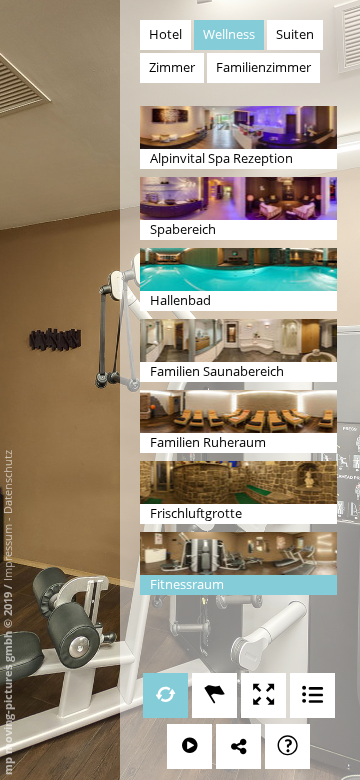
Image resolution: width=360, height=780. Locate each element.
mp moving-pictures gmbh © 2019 (7, 682)
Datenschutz (7, 482)
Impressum (7, 552)
